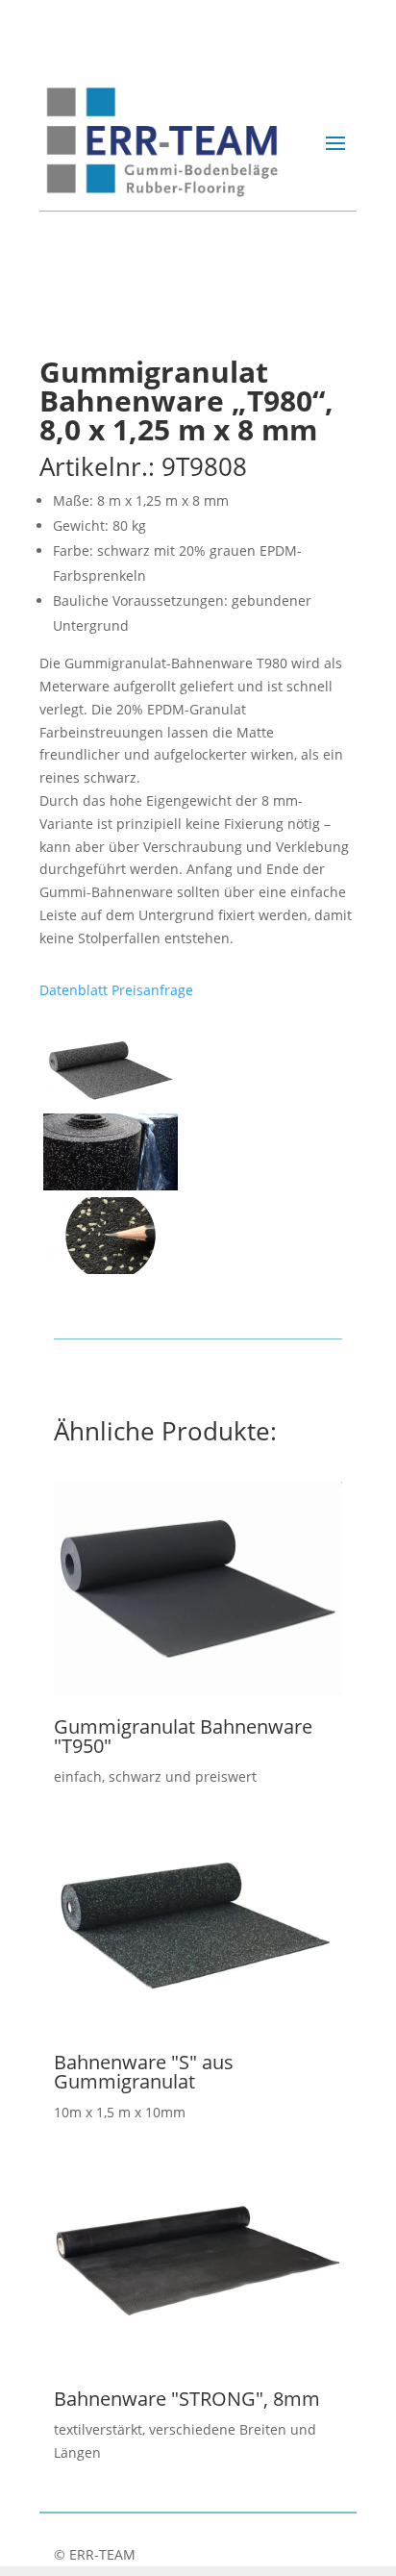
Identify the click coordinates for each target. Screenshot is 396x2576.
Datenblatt (74, 990)
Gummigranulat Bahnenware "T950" (183, 1736)
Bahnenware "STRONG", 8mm (187, 2399)
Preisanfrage (152, 990)
